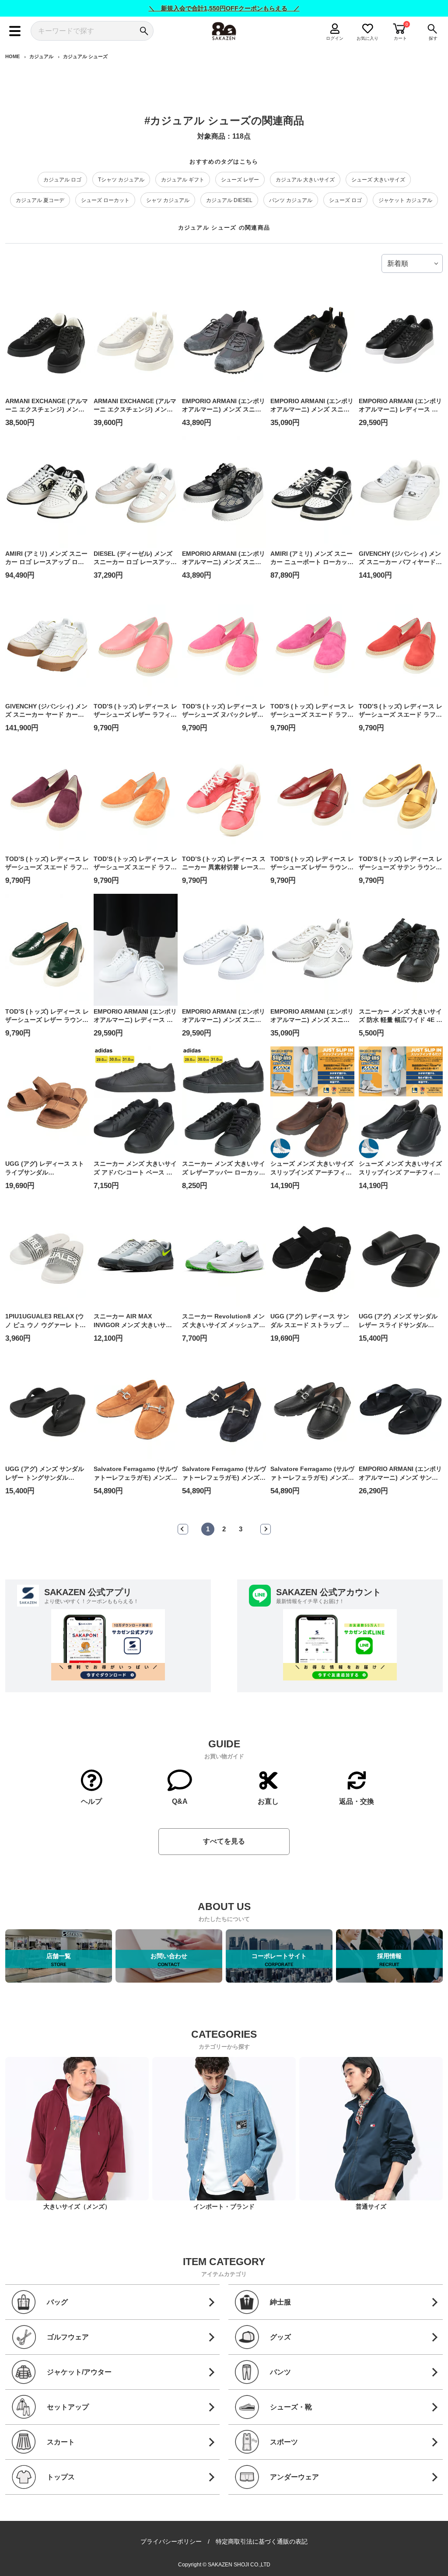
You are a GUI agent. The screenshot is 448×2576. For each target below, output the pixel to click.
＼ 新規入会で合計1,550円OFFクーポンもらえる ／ (224, 8)
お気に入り (368, 38)
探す (433, 38)
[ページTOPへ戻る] (435, 2557)
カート (400, 38)
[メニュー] (15, 31)
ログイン (335, 38)
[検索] (144, 31)
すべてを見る (224, 1841)
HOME (12, 56)
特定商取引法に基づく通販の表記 (262, 2541)
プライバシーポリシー (171, 2541)
